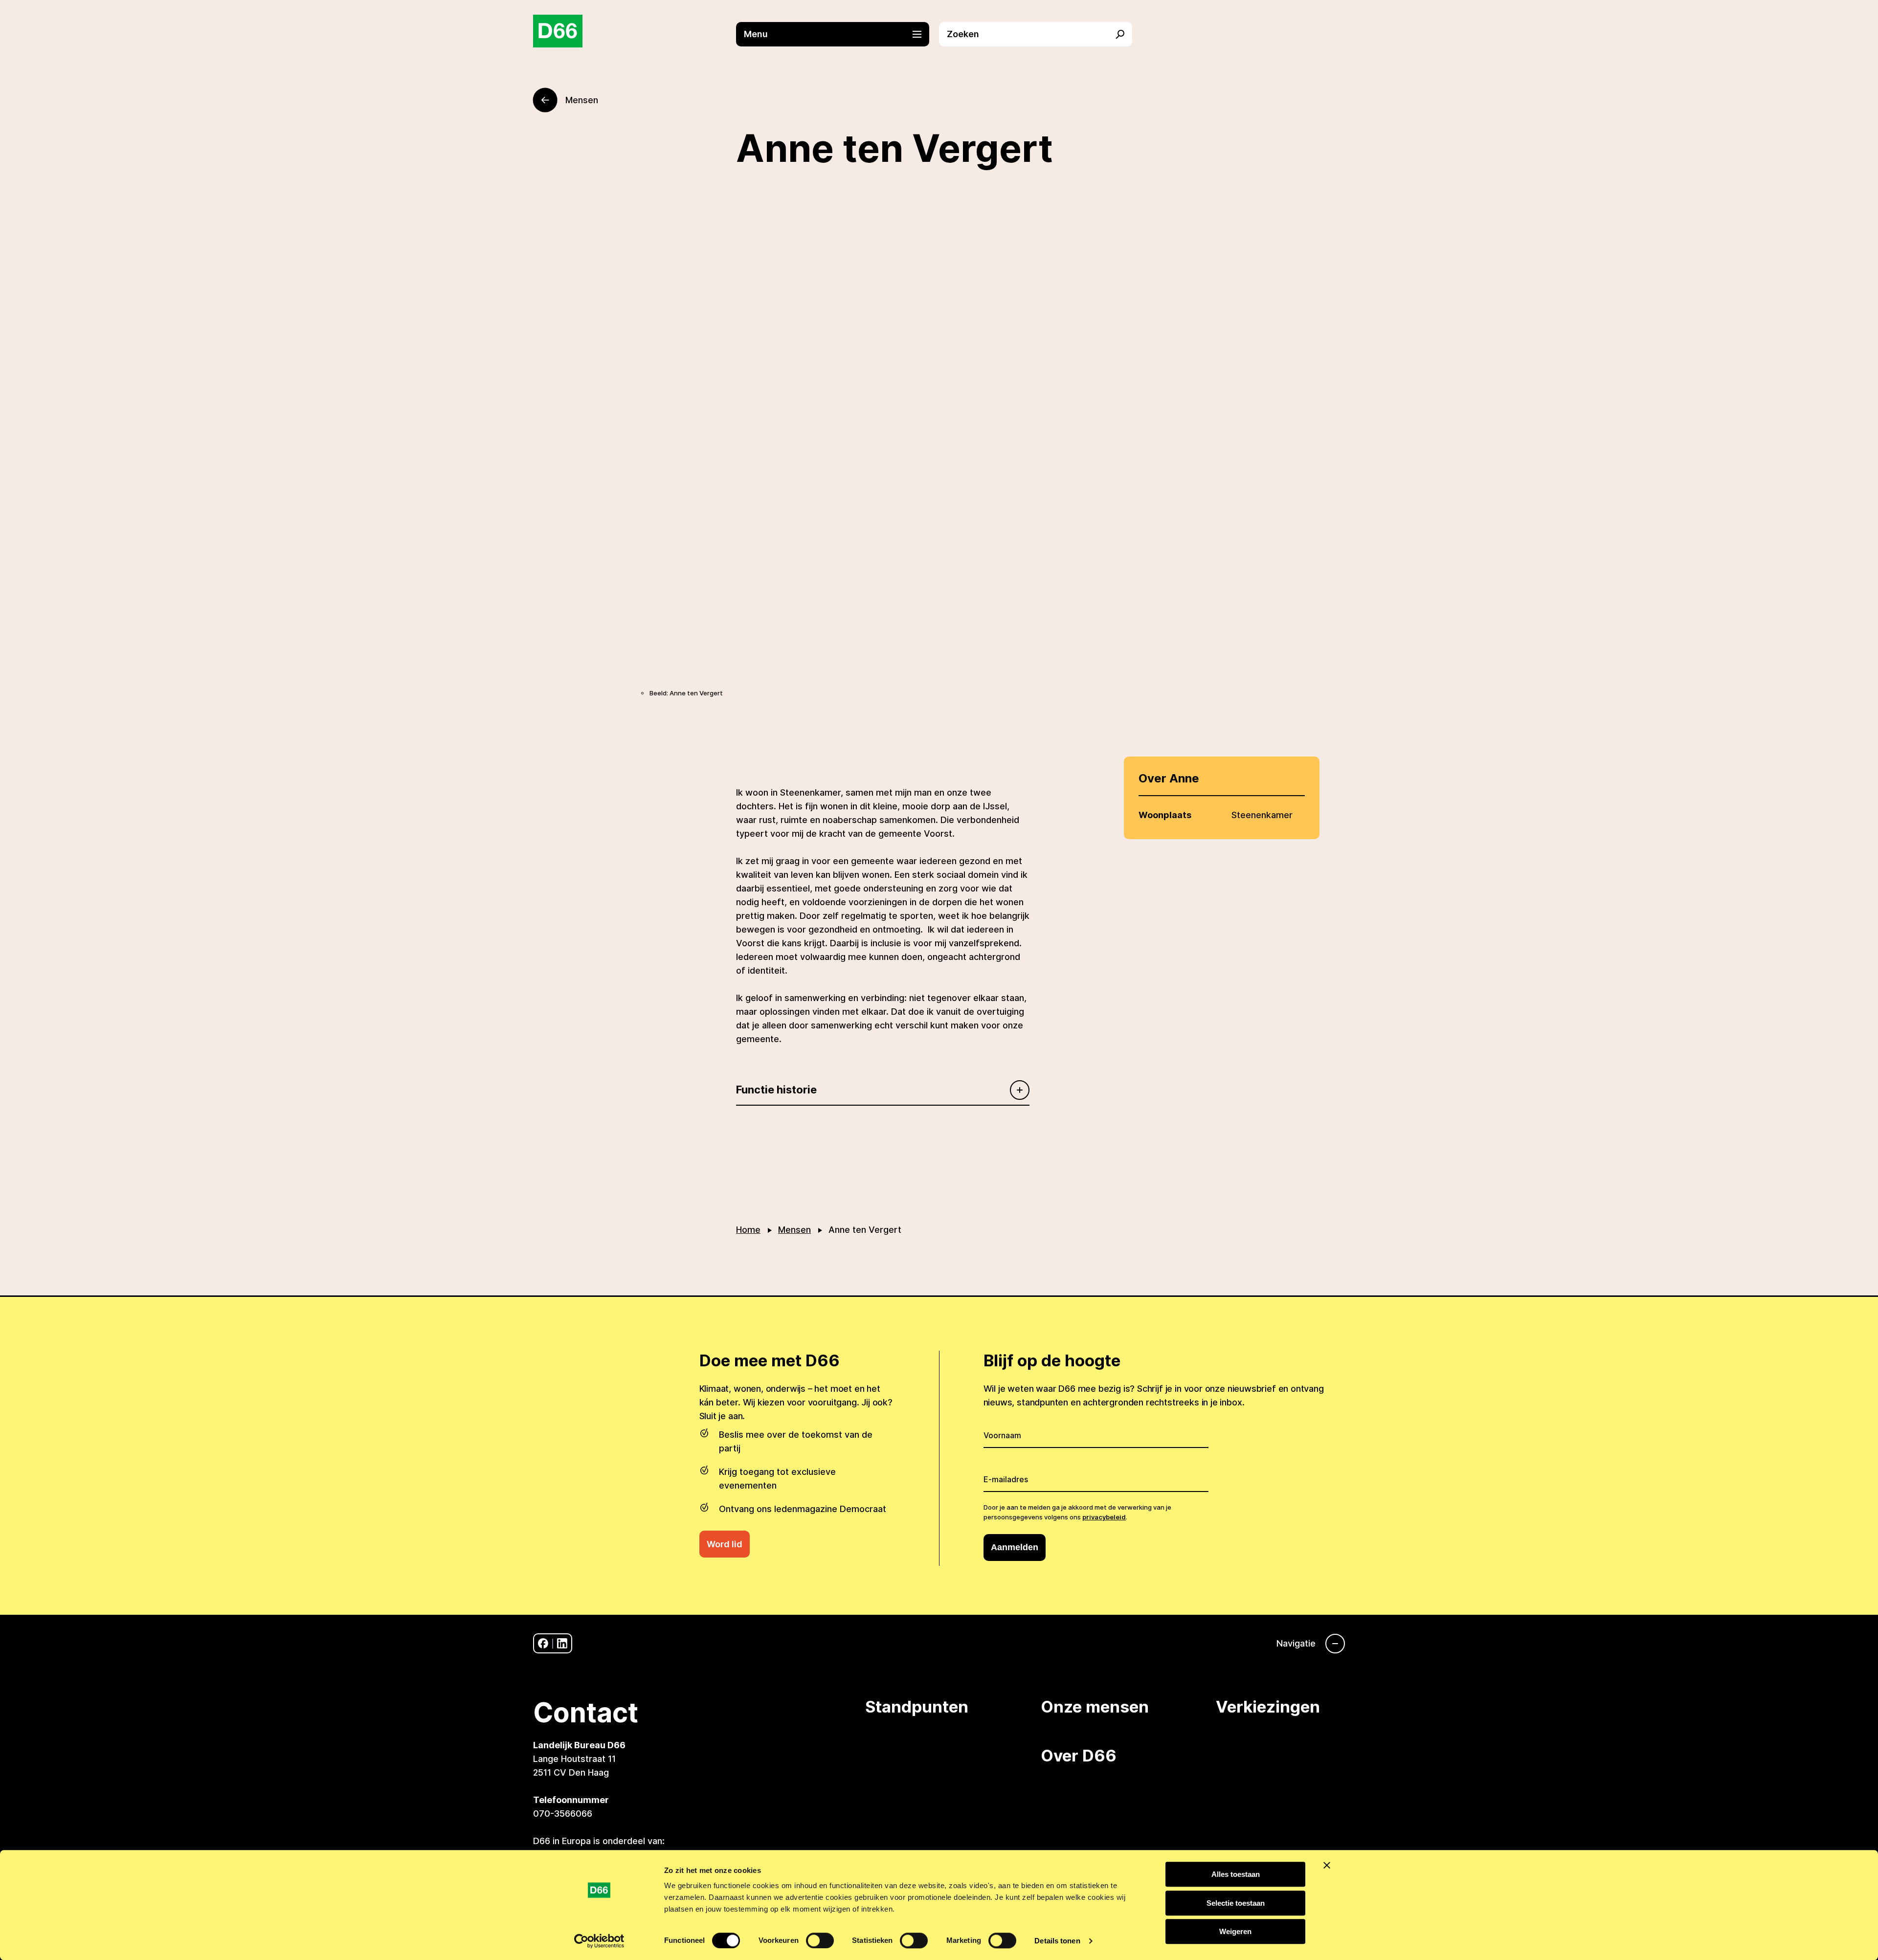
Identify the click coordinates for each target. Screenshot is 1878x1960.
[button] (838, 34)
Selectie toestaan (1236, 1903)
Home (748, 1230)
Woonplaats (1165, 815)
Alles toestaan (1236, 1874)
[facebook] (543, 1643)
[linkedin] (562, 1643)
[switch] (820, 1940)
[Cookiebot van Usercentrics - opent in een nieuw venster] (599, 1941)
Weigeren (1235, 1931)
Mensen (794, 1230)
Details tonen (1057, 1941)
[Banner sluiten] (1327, 1865)
